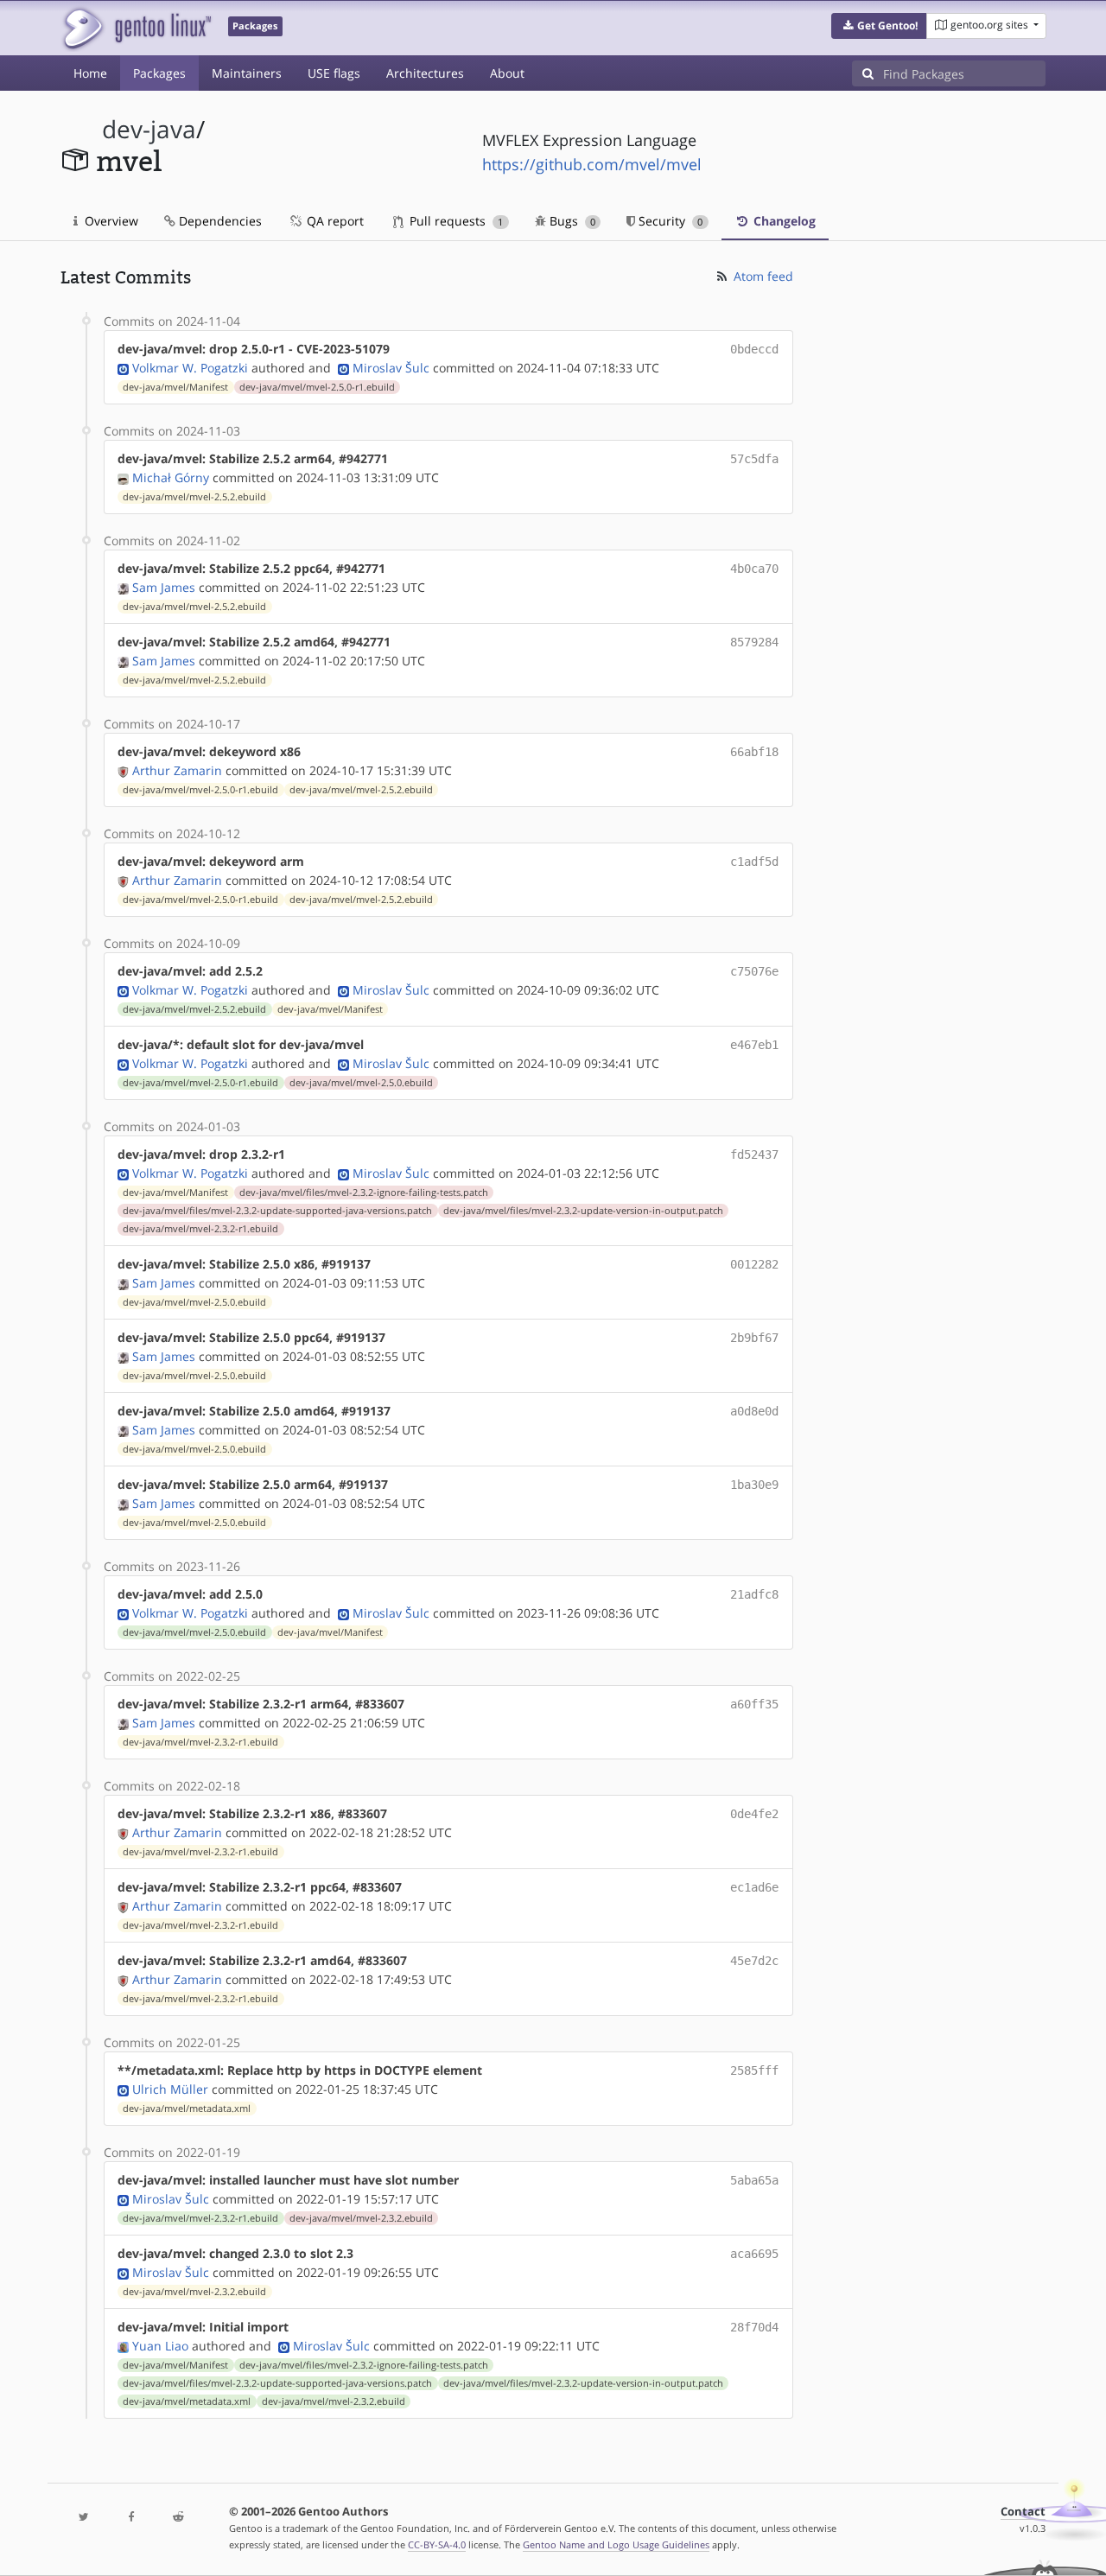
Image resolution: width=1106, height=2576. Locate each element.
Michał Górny (171, 477)
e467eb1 (754, 1045)
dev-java (149, 129)
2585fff (754, 2070)
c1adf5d (754, 862)
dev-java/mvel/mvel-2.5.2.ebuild (194, 497)
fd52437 (754, 1154)
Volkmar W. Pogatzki (190, 368)
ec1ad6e (754, 1887)
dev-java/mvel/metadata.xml (187, 2109)
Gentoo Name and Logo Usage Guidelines (616, 2544)
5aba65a (754, 2180)
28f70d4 (754, 2327)
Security (669, 221)
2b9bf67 (754, 1338)
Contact (1023, 2512)
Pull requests (454, 221)
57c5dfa (754, 459)
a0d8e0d (754, 1411)
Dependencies (219, 221)
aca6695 (754, 2254)
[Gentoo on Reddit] (178, 2518)
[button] (879, 26)
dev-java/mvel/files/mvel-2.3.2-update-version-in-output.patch (583, 1211)
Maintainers (247, 73)
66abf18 (754, 752)
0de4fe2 (754, 1814)
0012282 (754, 1264)
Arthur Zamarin (177, 770)
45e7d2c (754, 1961)
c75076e (754, 971)
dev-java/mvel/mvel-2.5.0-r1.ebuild (317, 387)
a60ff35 (754, 1704)
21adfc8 (754, 1594)
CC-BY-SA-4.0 (437, 2544)
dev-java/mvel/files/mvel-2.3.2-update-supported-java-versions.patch (277, 1211)
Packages (159, 73)
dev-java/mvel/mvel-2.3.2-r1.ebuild (200, 1229)
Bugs (571, 221)
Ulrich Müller (170, 2089)
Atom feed (762, 276)
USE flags (334, 73)
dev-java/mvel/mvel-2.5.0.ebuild (361, 1083)
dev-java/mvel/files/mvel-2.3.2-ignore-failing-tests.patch (364, 1193)
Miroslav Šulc (391, 368)
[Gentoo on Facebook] (130, 2518)
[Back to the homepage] (136, 28)
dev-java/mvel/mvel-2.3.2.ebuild (361, 2218)
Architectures (425, 73)
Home (90, 73)
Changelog (783, 221)
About (507, 73)
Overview (110, 221)
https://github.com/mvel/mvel (592, 164)
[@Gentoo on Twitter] (84, 2518)
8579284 (754, 642)
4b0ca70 (754, 569)
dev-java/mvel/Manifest (175, 387)
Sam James (164, 587)
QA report (334, 221)
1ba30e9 (754, 1485)
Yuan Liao (160, 2346)
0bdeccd (754, 349)
